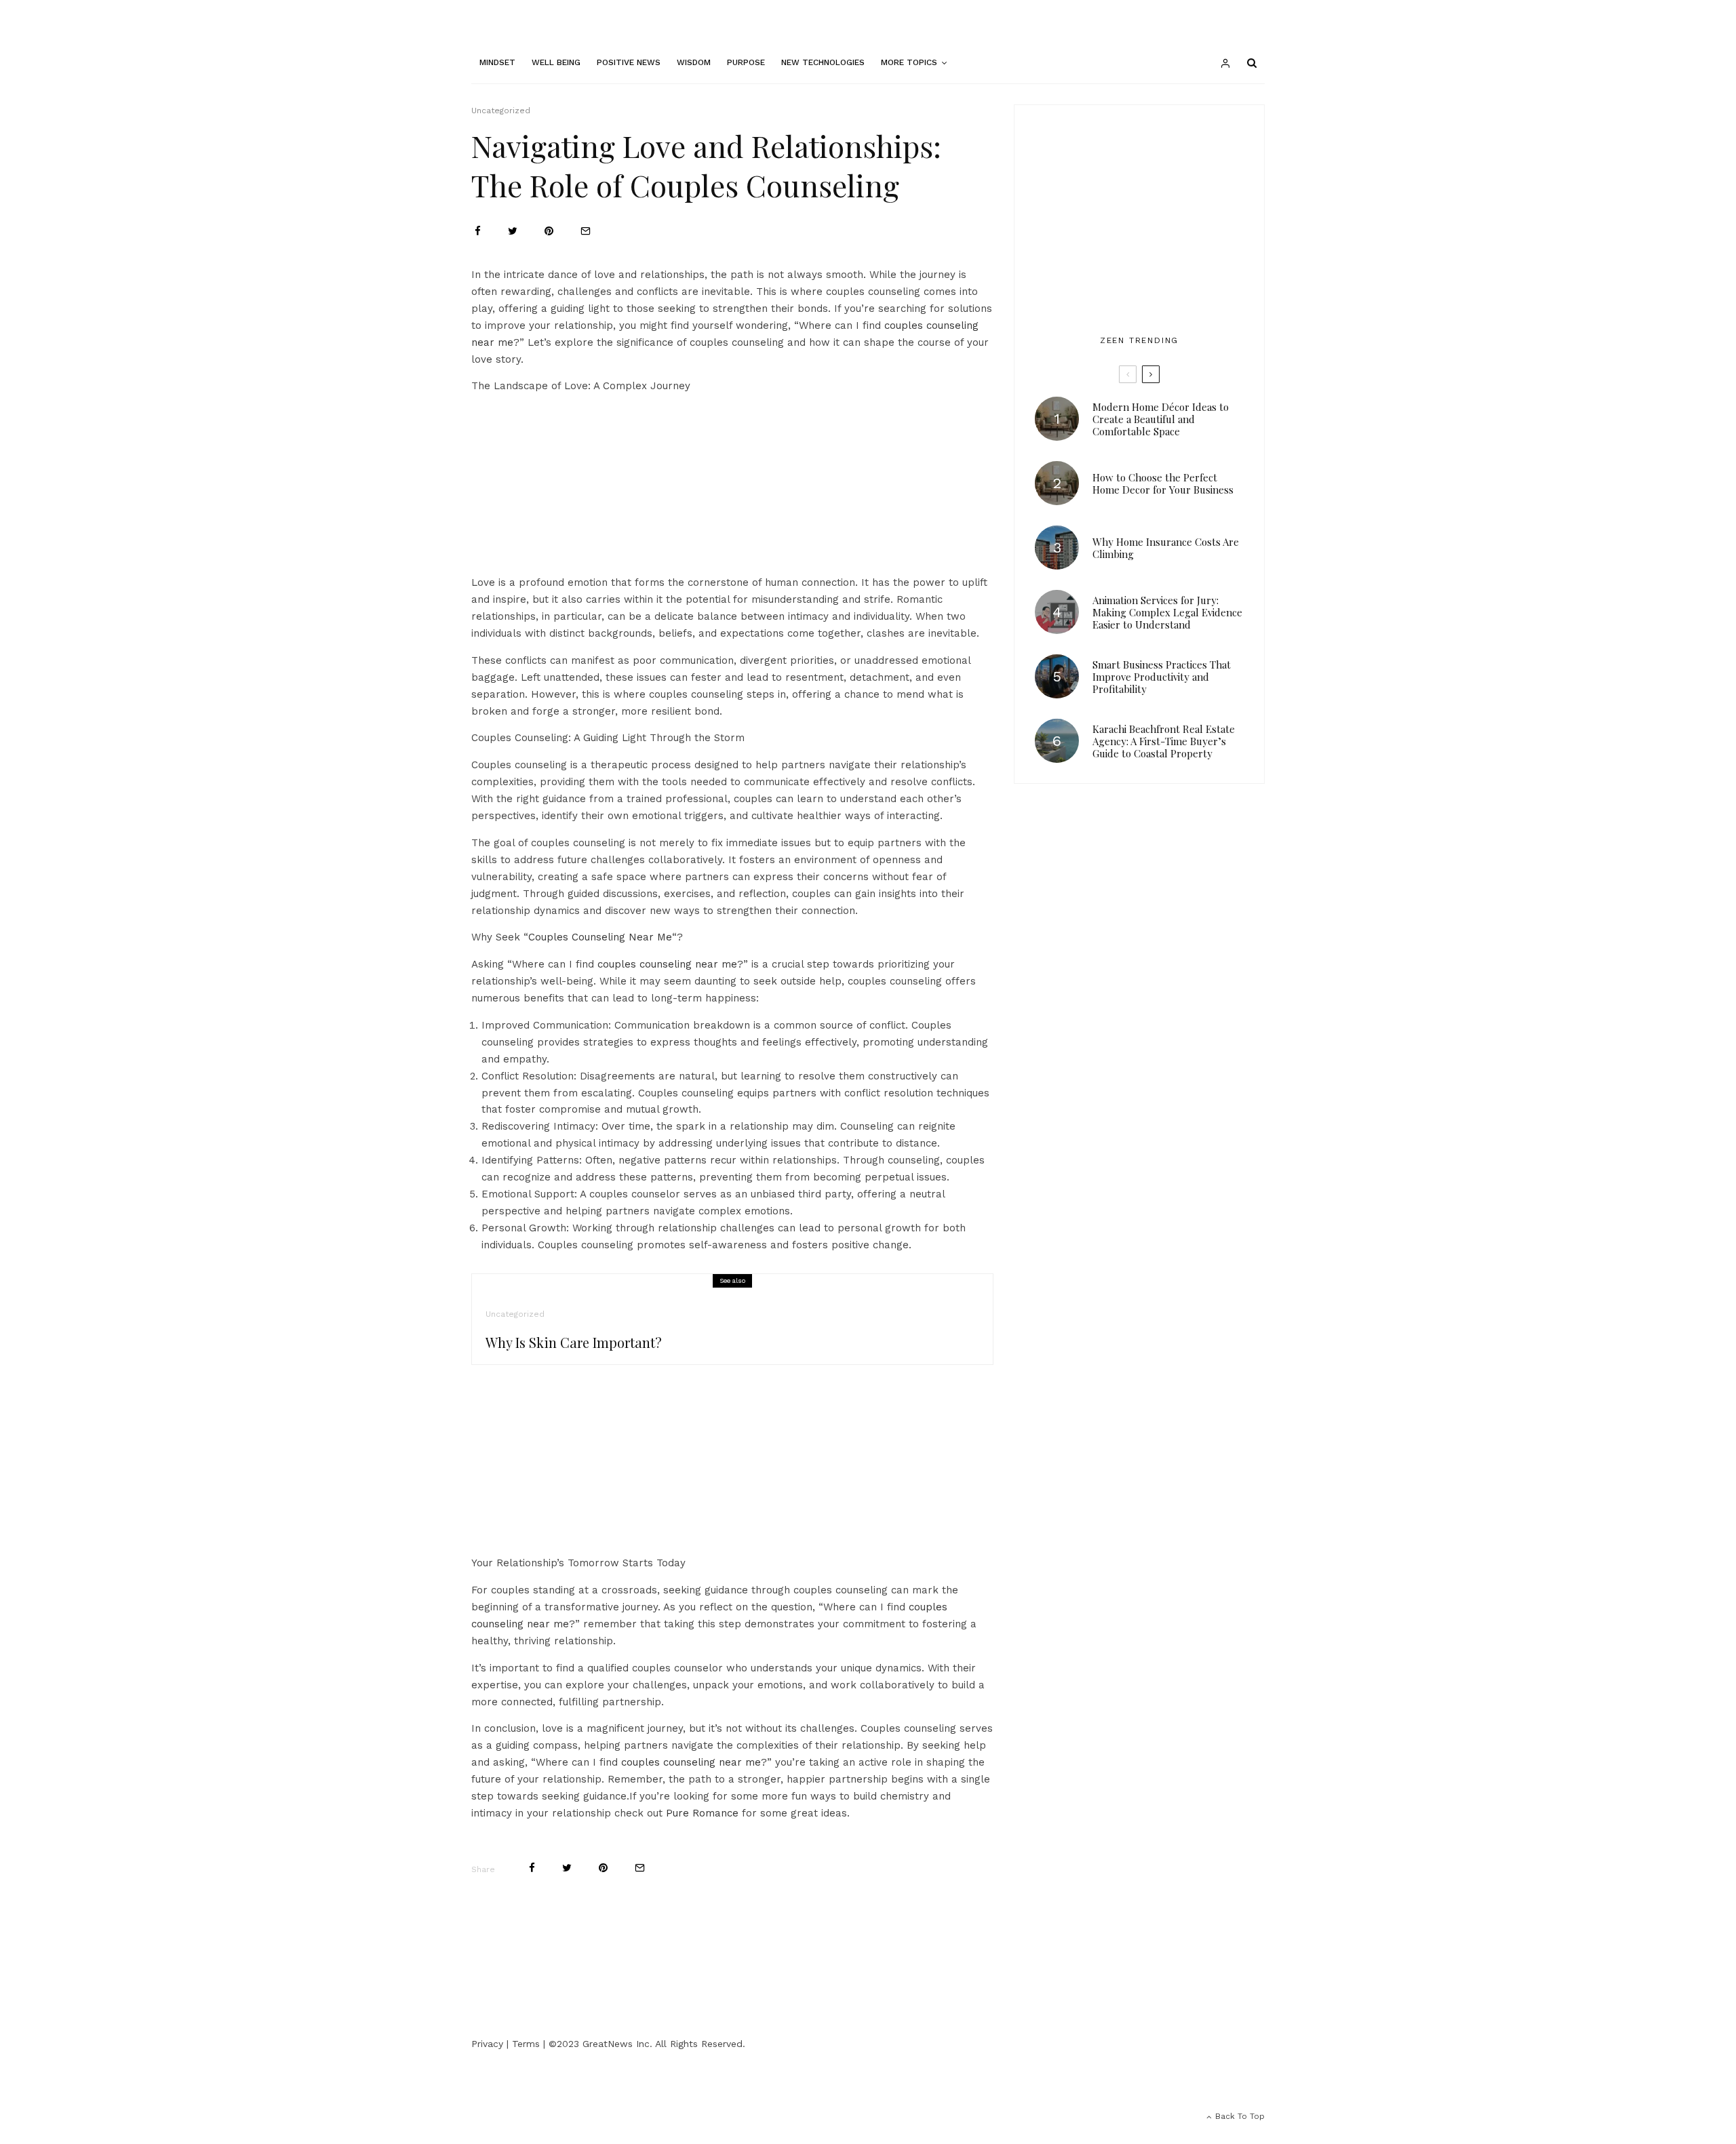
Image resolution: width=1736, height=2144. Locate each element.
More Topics (909, 62)
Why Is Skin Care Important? (574, 1343)
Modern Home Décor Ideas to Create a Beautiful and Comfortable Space (1161, 419)
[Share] (478, 231)
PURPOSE (746, 62)
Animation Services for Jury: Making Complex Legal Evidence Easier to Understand (1167, 612)
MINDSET (497, 62)
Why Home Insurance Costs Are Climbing (1166, 548)
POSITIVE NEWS (629, 62)
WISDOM (694, 62)
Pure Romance (702, 1813)
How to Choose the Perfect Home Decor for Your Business (1163, 483)
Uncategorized (501, 111)
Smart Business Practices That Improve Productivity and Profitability (1162, 677)
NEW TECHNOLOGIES (823, 62)
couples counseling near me (667, 964)
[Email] (586, 231)
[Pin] (549, 231)
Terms (526, 2044)
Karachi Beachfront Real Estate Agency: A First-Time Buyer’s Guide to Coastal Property (1164, 741)
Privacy (487, 2044)
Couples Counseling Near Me (600, 937)
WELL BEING (556, 62)
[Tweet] (513, 231)
